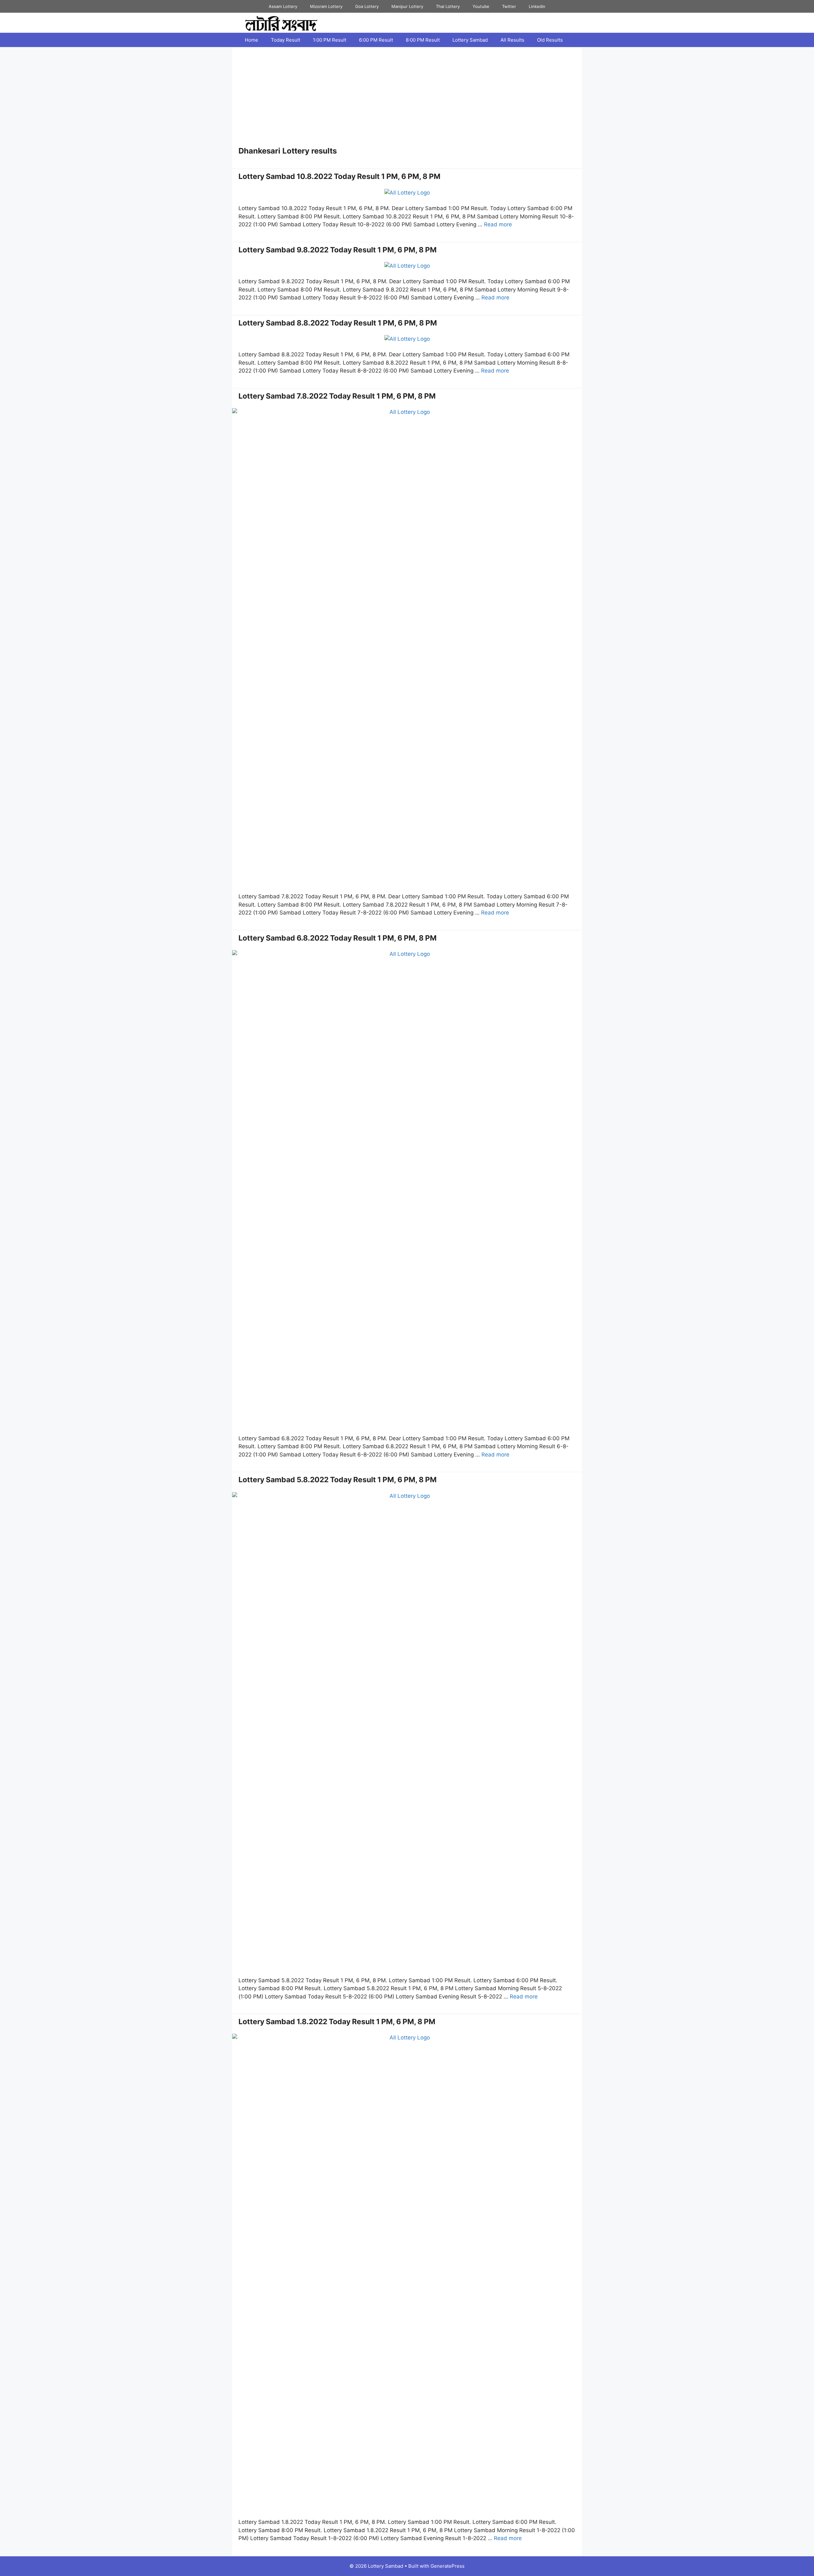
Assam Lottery (283, 6)
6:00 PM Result (376, 40)
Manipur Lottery (407, 6)
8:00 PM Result (423, 40)
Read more (498, 224)
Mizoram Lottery (326, 6)
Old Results (550, 40)
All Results (512, 40)
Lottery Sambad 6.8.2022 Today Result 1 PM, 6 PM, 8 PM (338, 938)
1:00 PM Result (330, 40)
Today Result (286, 40)
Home (252, 40)
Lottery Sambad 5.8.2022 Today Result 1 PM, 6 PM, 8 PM (338, 1480)
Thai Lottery (448, 6)
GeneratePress (448, 2566)
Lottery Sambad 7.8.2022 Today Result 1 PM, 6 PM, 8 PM (337, 396)
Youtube (481, 6)
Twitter (509, 6)
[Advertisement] (407, 99)
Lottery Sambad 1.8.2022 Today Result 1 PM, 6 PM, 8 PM (337, 2022)
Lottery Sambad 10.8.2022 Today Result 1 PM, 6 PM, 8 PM (339, 176)
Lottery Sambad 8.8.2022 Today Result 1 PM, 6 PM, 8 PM (338, 323)
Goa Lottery (367, 6)
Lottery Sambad (470, 40)
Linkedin (537, 6)
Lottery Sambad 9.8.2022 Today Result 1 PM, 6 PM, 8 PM (338, 250)
